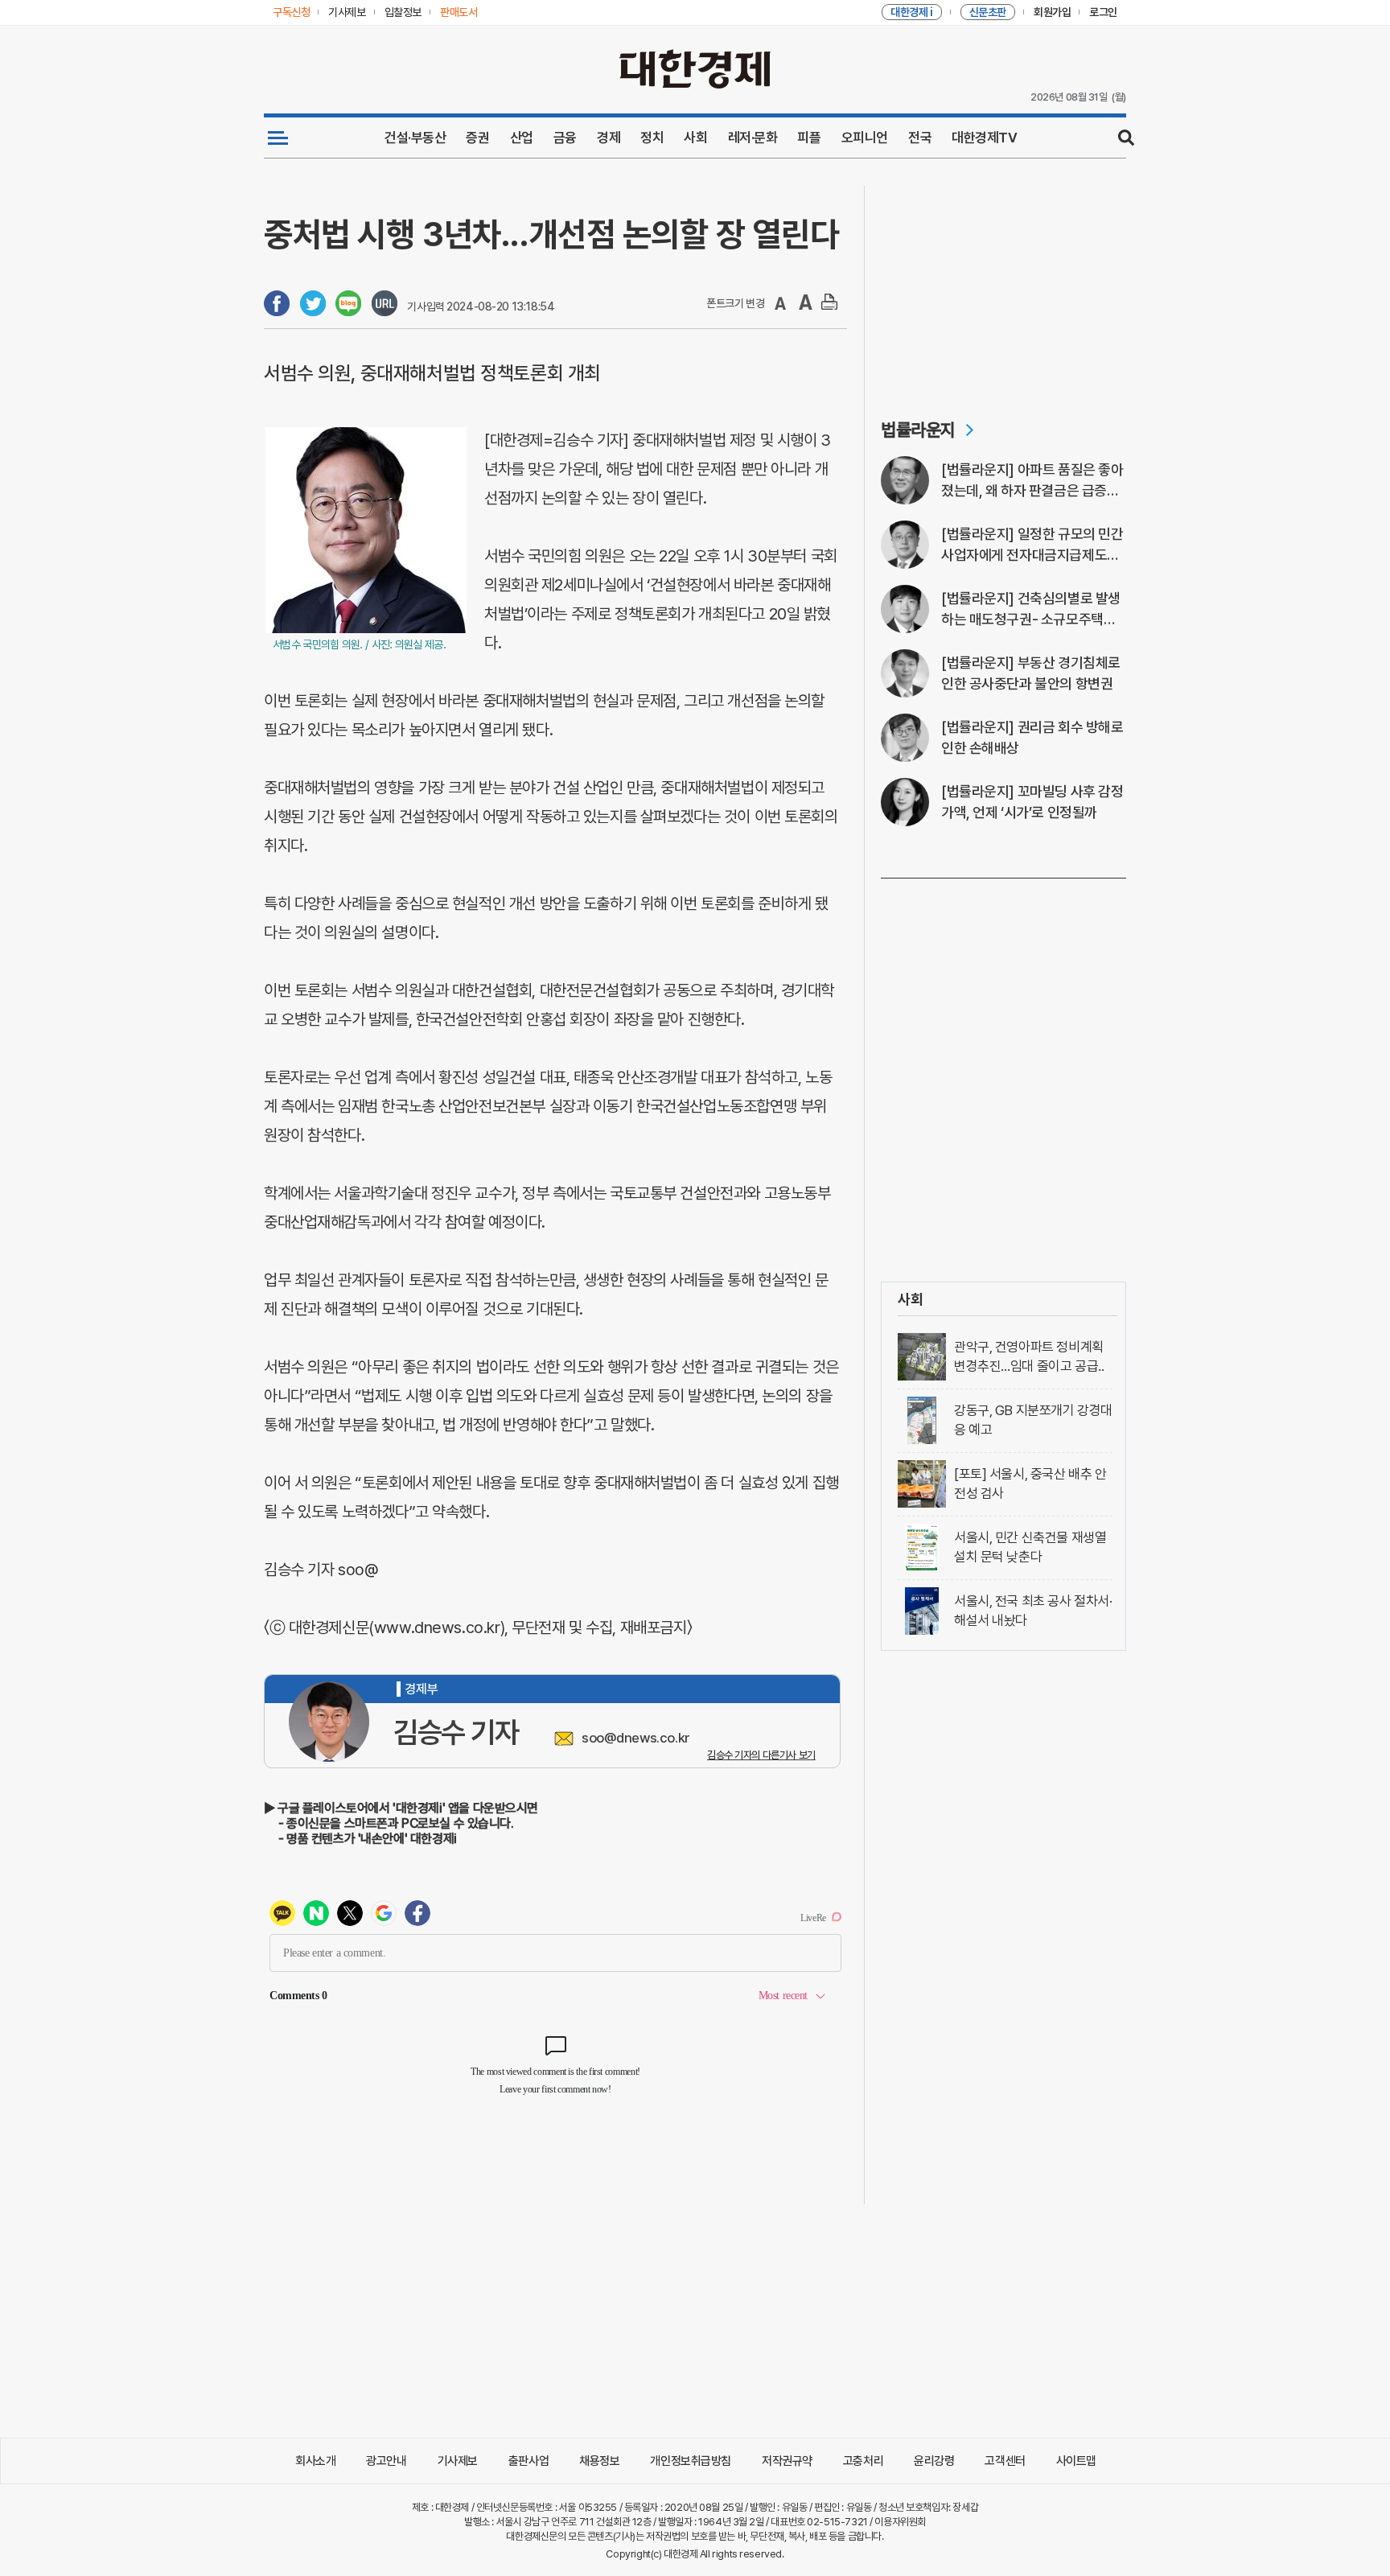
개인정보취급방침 (691, 2461)
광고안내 (386, 2461)
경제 (609, 138)
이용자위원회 (900, 2522)
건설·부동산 (415, 138)
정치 (652, 138)
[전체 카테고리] (278, 138)
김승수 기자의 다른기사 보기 (761, 1755)
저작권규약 (787, 2461)
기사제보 (458, 2461)
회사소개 (315, 2461)
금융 (565, 138)
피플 (809, 138)
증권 (477, 138)
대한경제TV (984, 138)
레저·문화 (753, 138)
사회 (695, 138)
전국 (920, 138)
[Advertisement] (1003, 286)
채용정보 (599, 2461)
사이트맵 (1076, 2461)
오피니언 (865, 138)
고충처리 (863, 2461)
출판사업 (528, 2461)
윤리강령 (934, 2461)
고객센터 (1005, 2461)
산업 (522, 138)
